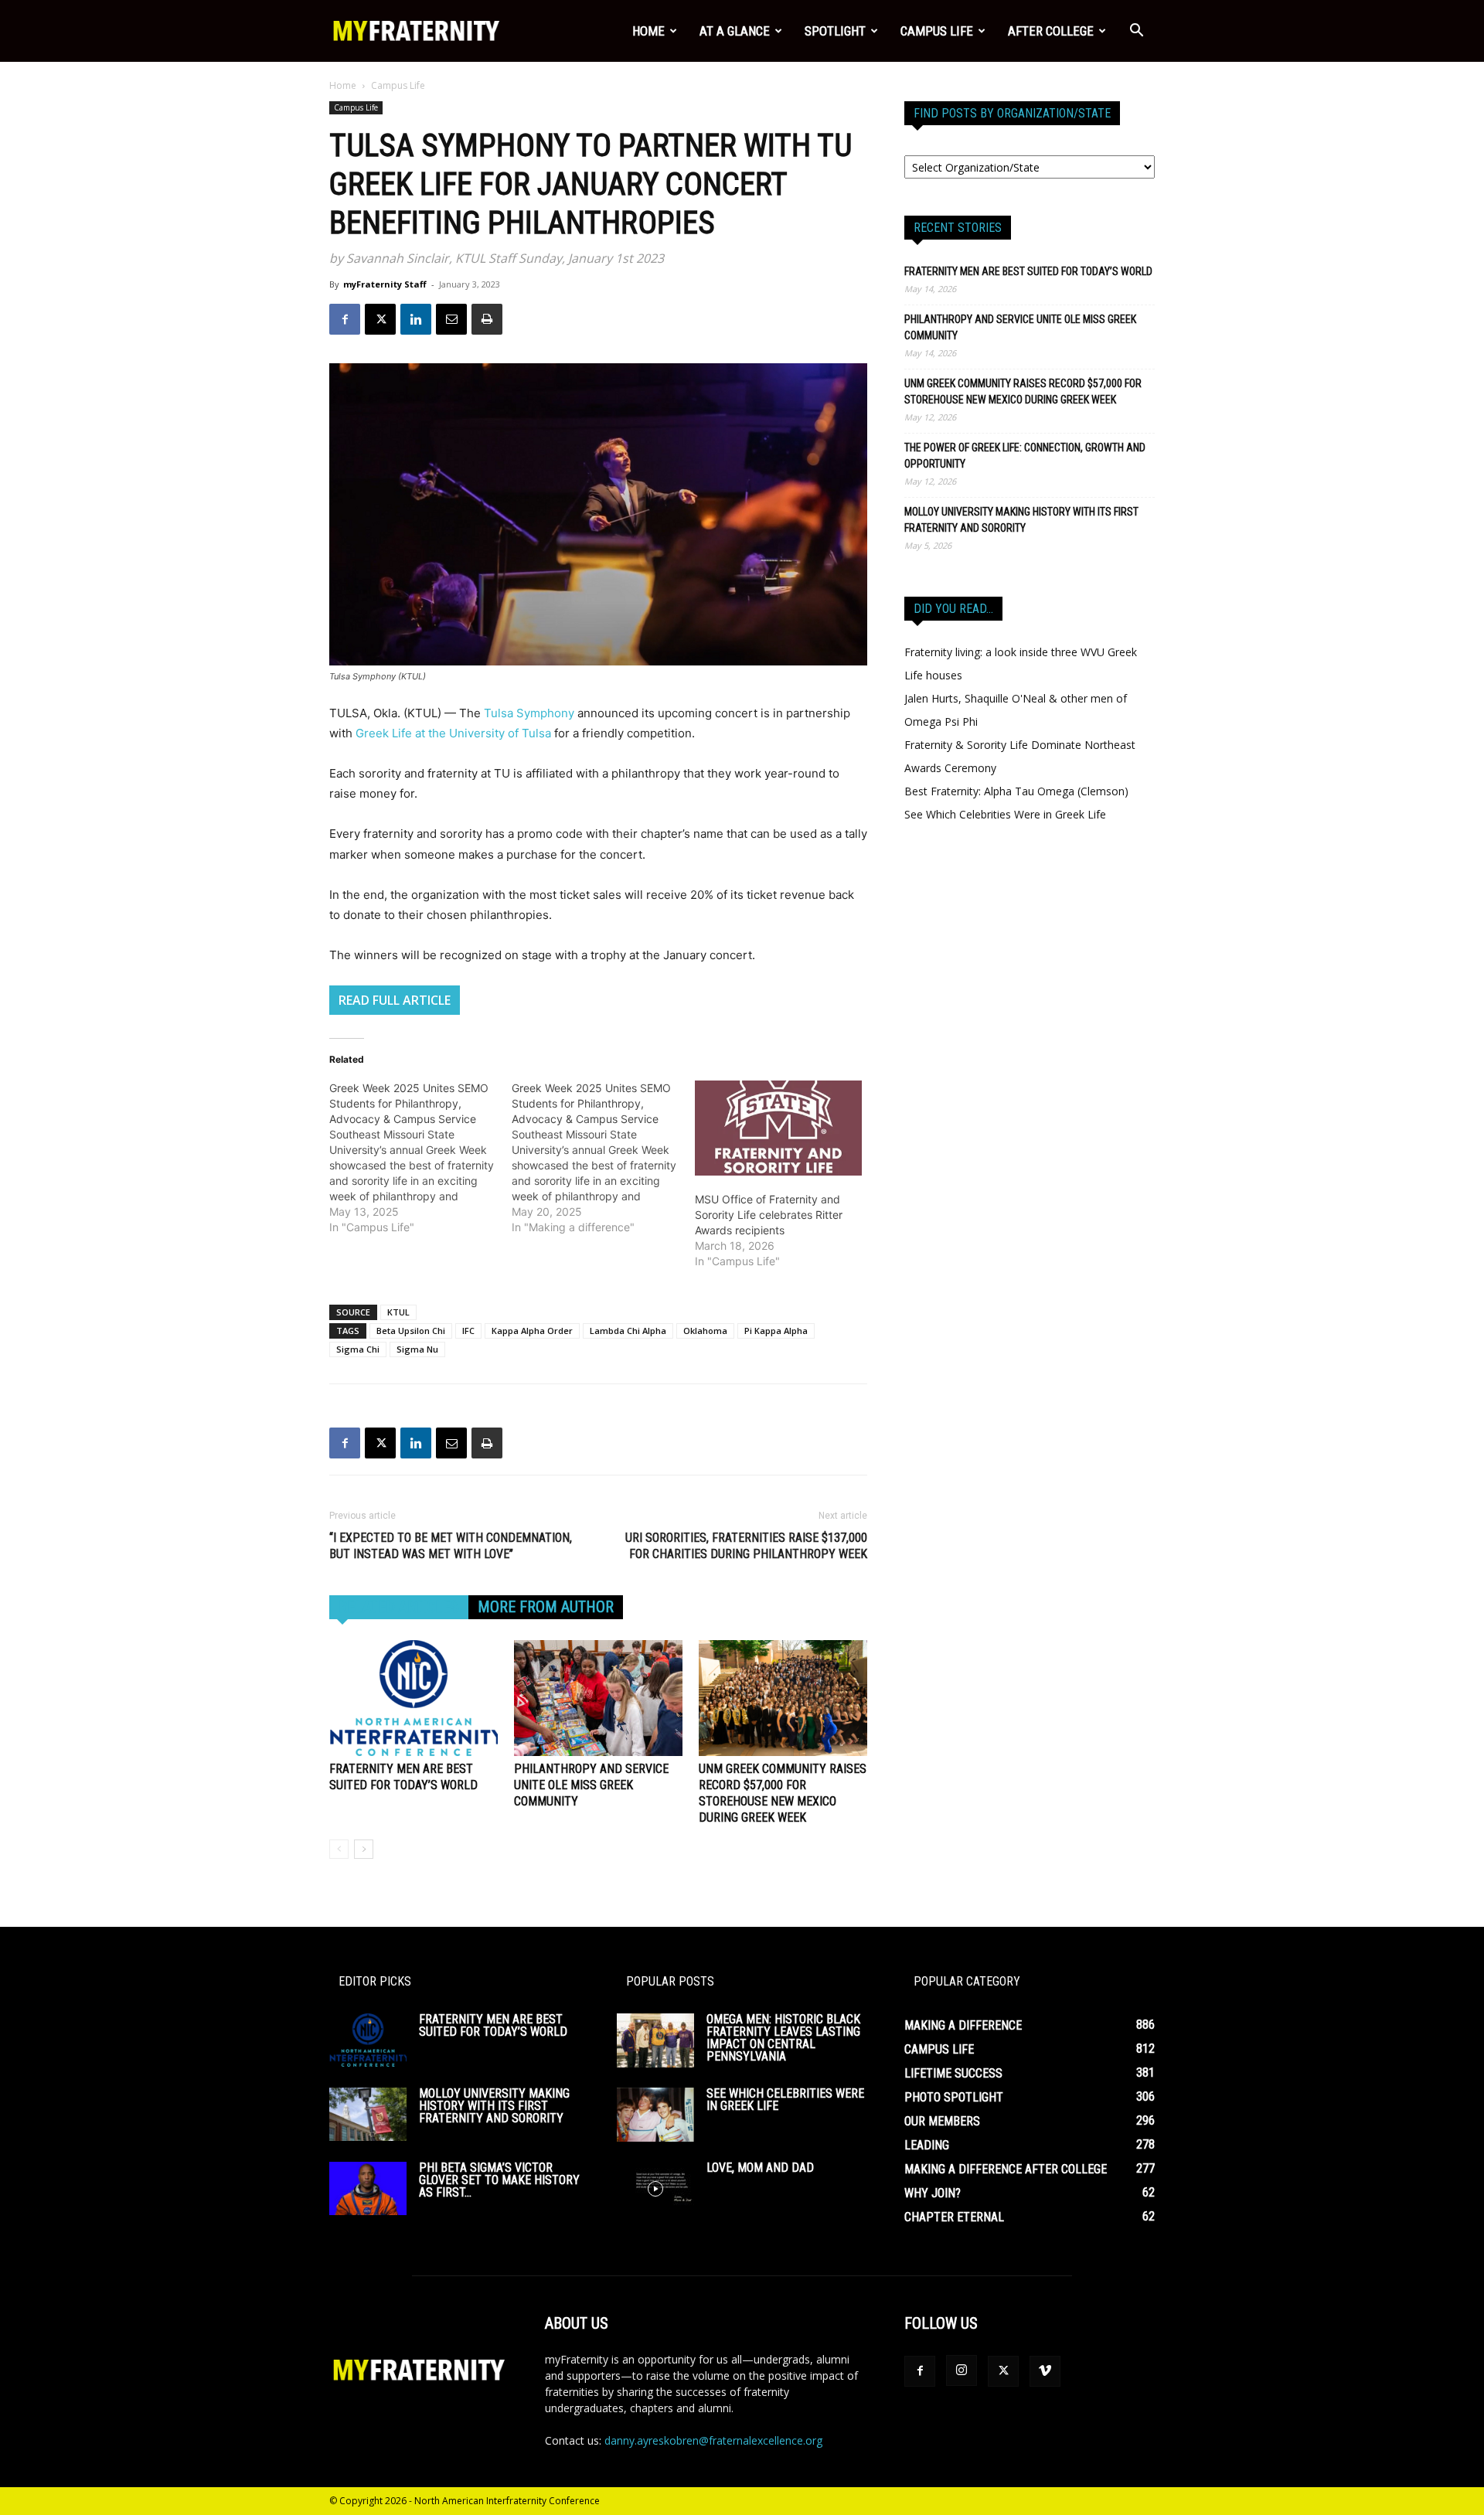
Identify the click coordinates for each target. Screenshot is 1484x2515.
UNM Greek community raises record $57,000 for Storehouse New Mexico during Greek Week (1023, 391)
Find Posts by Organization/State (1012, 113)
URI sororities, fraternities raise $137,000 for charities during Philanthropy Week (746, 1546)
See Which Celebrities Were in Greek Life (1005, 814)
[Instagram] (962, 2370)
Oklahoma (705, 1331)
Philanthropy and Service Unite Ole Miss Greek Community (591, 1785)
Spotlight (835, 31)
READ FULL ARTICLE (395, 1000)
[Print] (487, 319)
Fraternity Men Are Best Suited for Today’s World (1028, 271)
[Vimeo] (1045, 2371)
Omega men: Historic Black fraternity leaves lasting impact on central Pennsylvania (783, 2038)
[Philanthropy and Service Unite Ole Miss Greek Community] (598, 1698)
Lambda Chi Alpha (628, 1331)
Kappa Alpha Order (532, 1331)
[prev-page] (339, 1849)
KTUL (398, 1312)
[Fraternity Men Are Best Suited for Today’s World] (414, 1698)
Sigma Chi (358, 1349)
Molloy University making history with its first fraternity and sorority (1021, 520)
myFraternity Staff (385, 284)
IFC (468, 1331)
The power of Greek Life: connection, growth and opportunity (1025, 456)
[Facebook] (345, 319)
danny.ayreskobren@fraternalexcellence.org (713, 2440)
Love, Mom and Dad (760, 2168)
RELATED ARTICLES (399, 1607)
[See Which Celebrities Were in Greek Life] (655, 2115)
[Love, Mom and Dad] (655, 2189)
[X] (380, 319)
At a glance (735, 31)
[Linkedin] (416, 319)
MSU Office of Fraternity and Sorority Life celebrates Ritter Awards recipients (769, 1215)
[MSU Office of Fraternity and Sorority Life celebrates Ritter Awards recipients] (778, 1128)
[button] (1136, 32)
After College (1051, 31)
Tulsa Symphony (531, 713)
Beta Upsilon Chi (411, 1331)
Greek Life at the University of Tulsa (453, 733)
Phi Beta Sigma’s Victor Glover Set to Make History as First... (499, 2180)
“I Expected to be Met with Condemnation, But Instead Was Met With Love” (451, 1546)
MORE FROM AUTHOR (546, 1607)
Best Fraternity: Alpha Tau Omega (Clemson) (1016, 791)
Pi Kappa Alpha (776, 1331)
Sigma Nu (417, 1349)
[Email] (451, 319)
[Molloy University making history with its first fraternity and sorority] (368, 2114)
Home (648, 31)
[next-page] (364, 1849)
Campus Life (937, 31)
